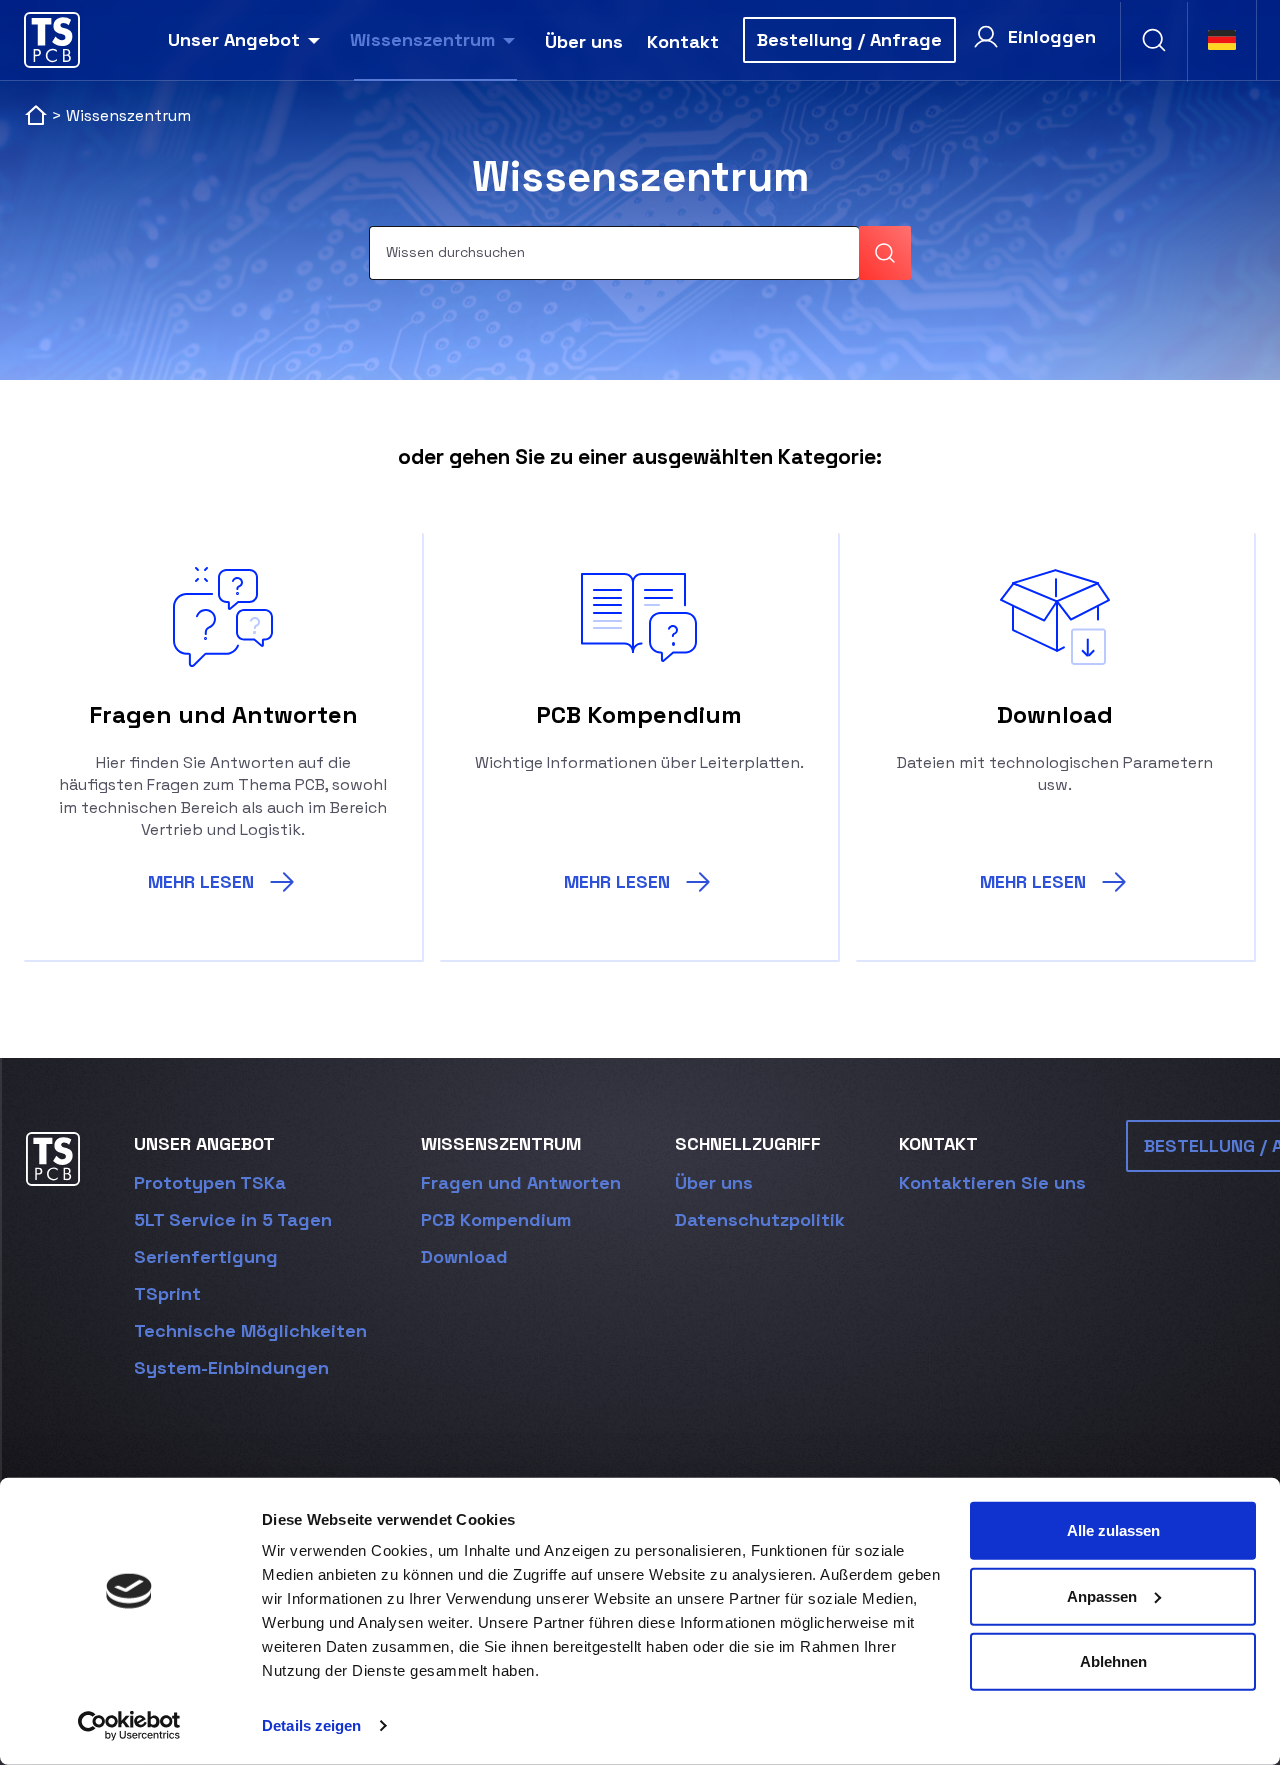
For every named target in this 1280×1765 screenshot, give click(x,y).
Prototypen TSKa (210, 1182)
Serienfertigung (206, 1256)
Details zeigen (311, 1725)
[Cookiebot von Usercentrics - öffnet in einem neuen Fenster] (129, 1726)
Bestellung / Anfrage (849, 39)
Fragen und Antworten (521, 1182)
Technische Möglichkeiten (250, 1330)
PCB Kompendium (496, 1219)
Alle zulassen (1113, 1530)
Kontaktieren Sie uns (992, 1182)
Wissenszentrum (422, 39)
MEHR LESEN (201, 881)
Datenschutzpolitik (760, 1219)
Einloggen (1052, 36)
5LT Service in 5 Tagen (233, 1219)
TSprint (167, 1293)
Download (464, 1256)
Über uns (584, 41)
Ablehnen (1113, 1661)
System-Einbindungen (231, 1367)
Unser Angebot (234, 39)
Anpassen (1102, 1595)
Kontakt (683, 41)
